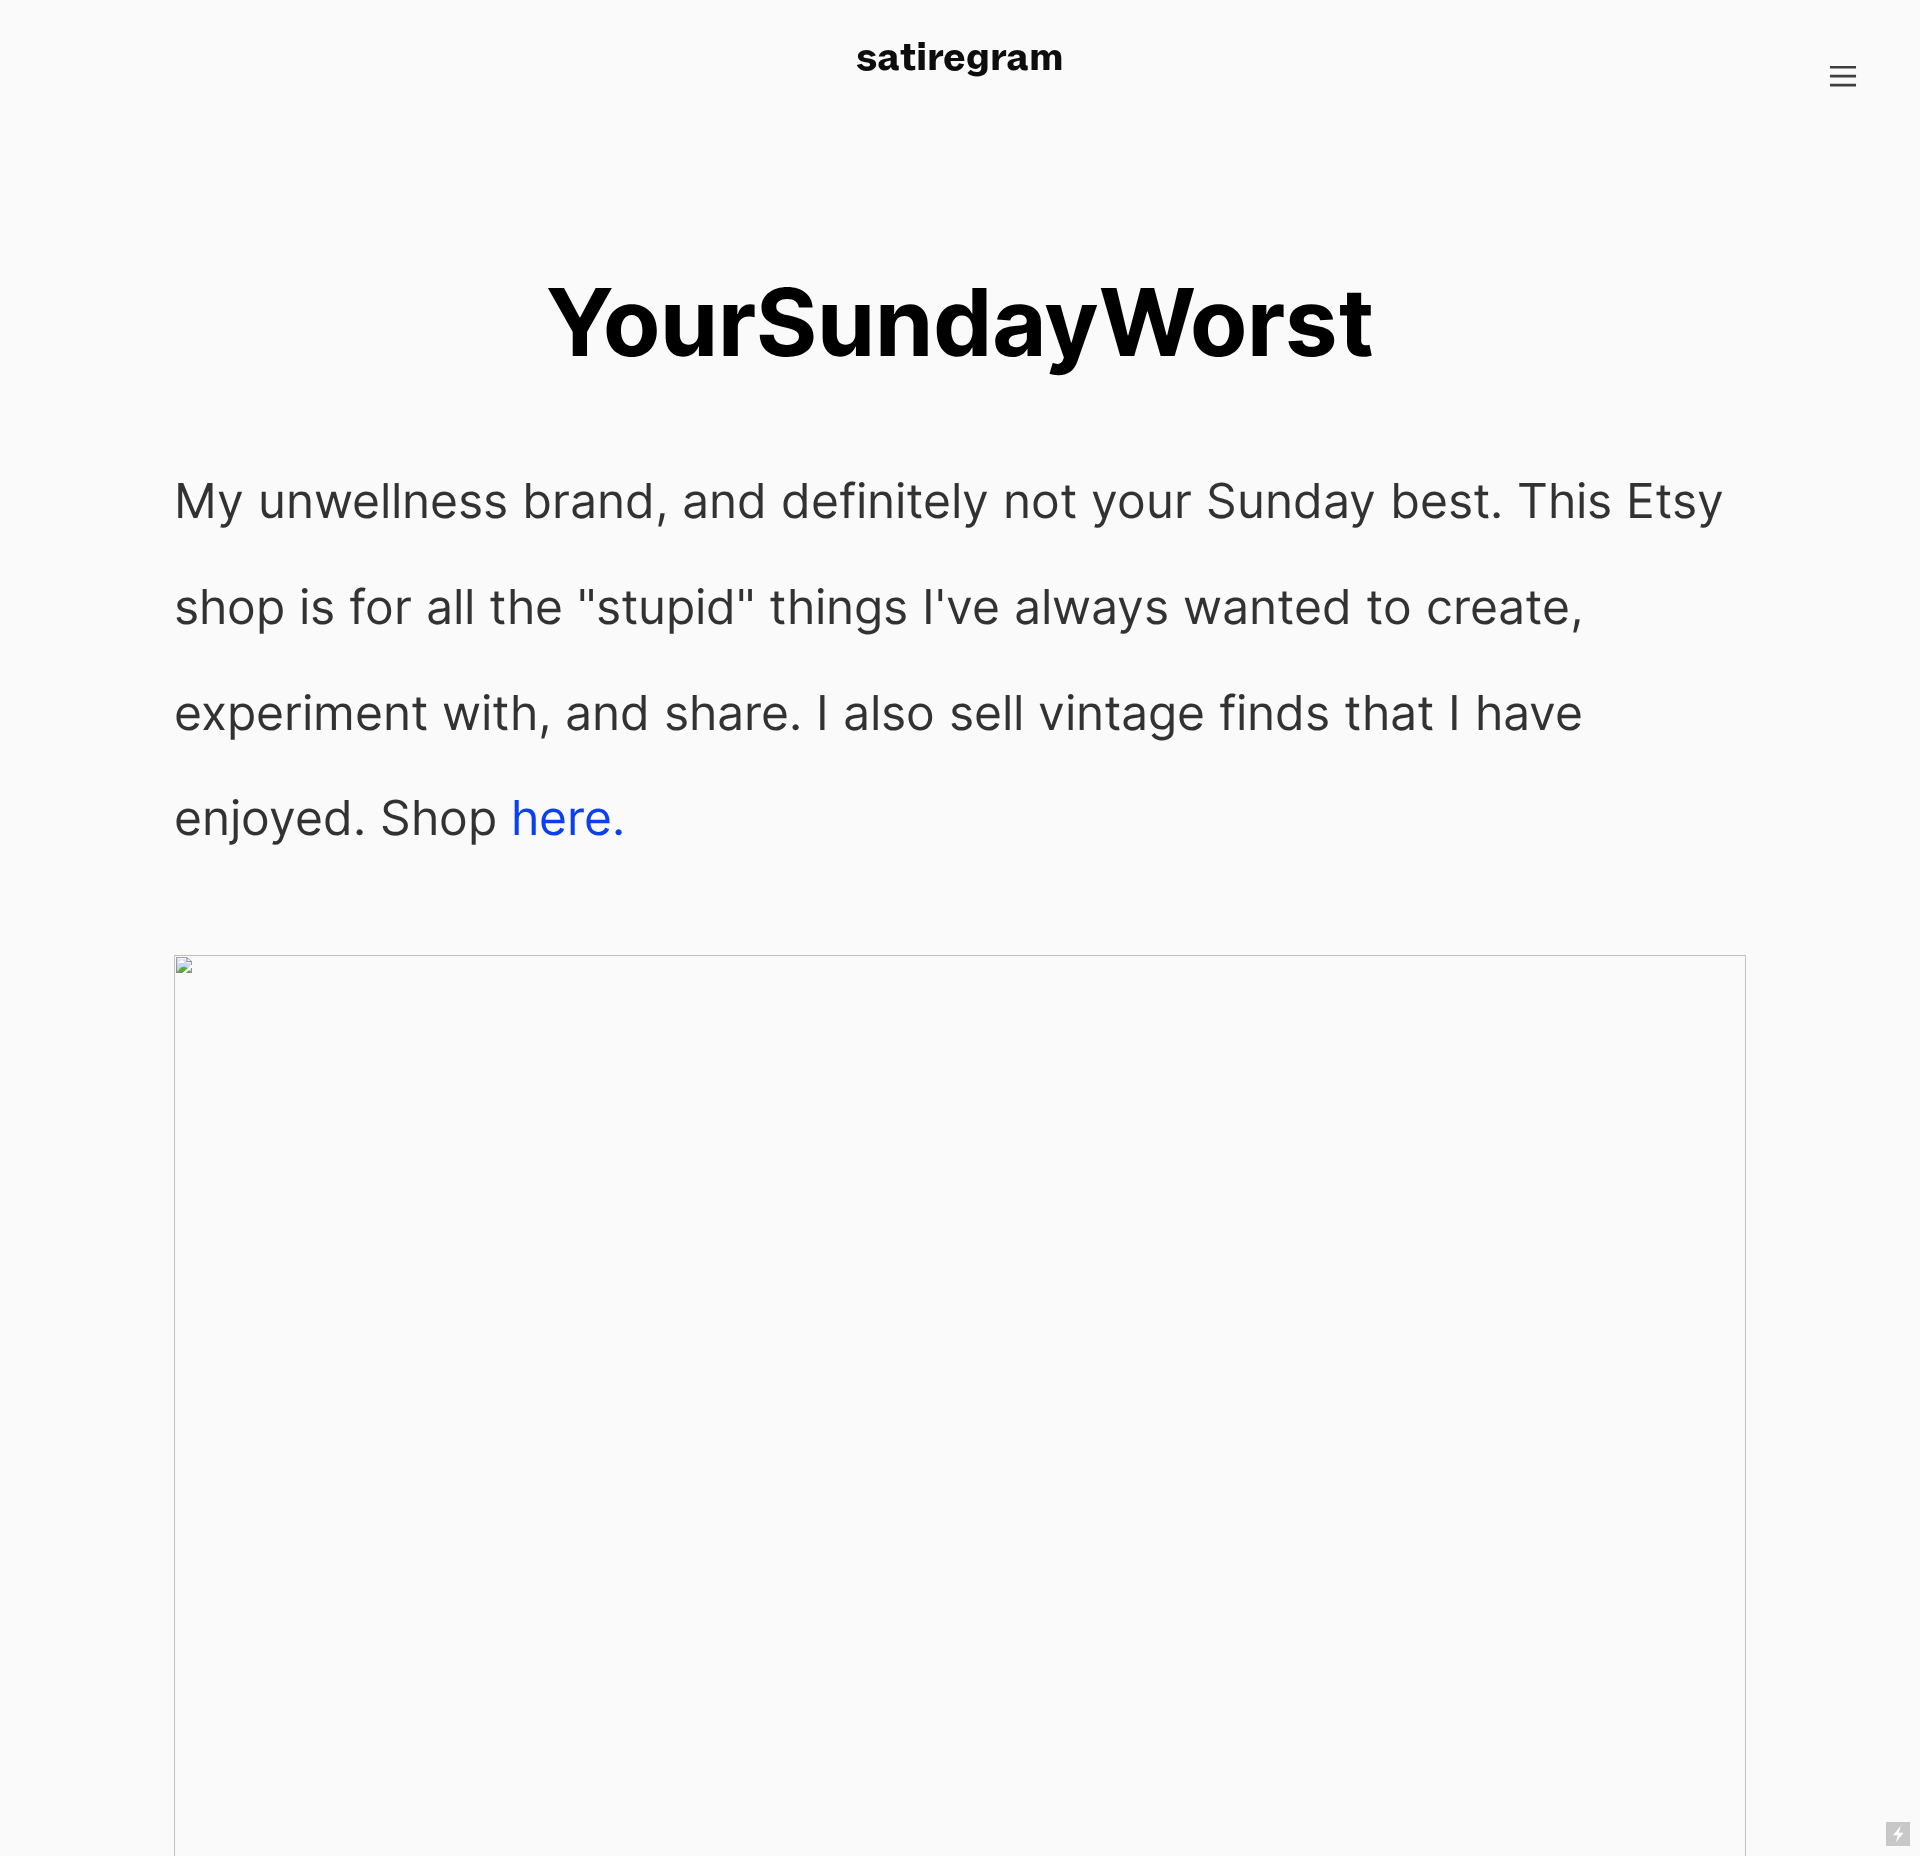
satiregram (960, 56)
